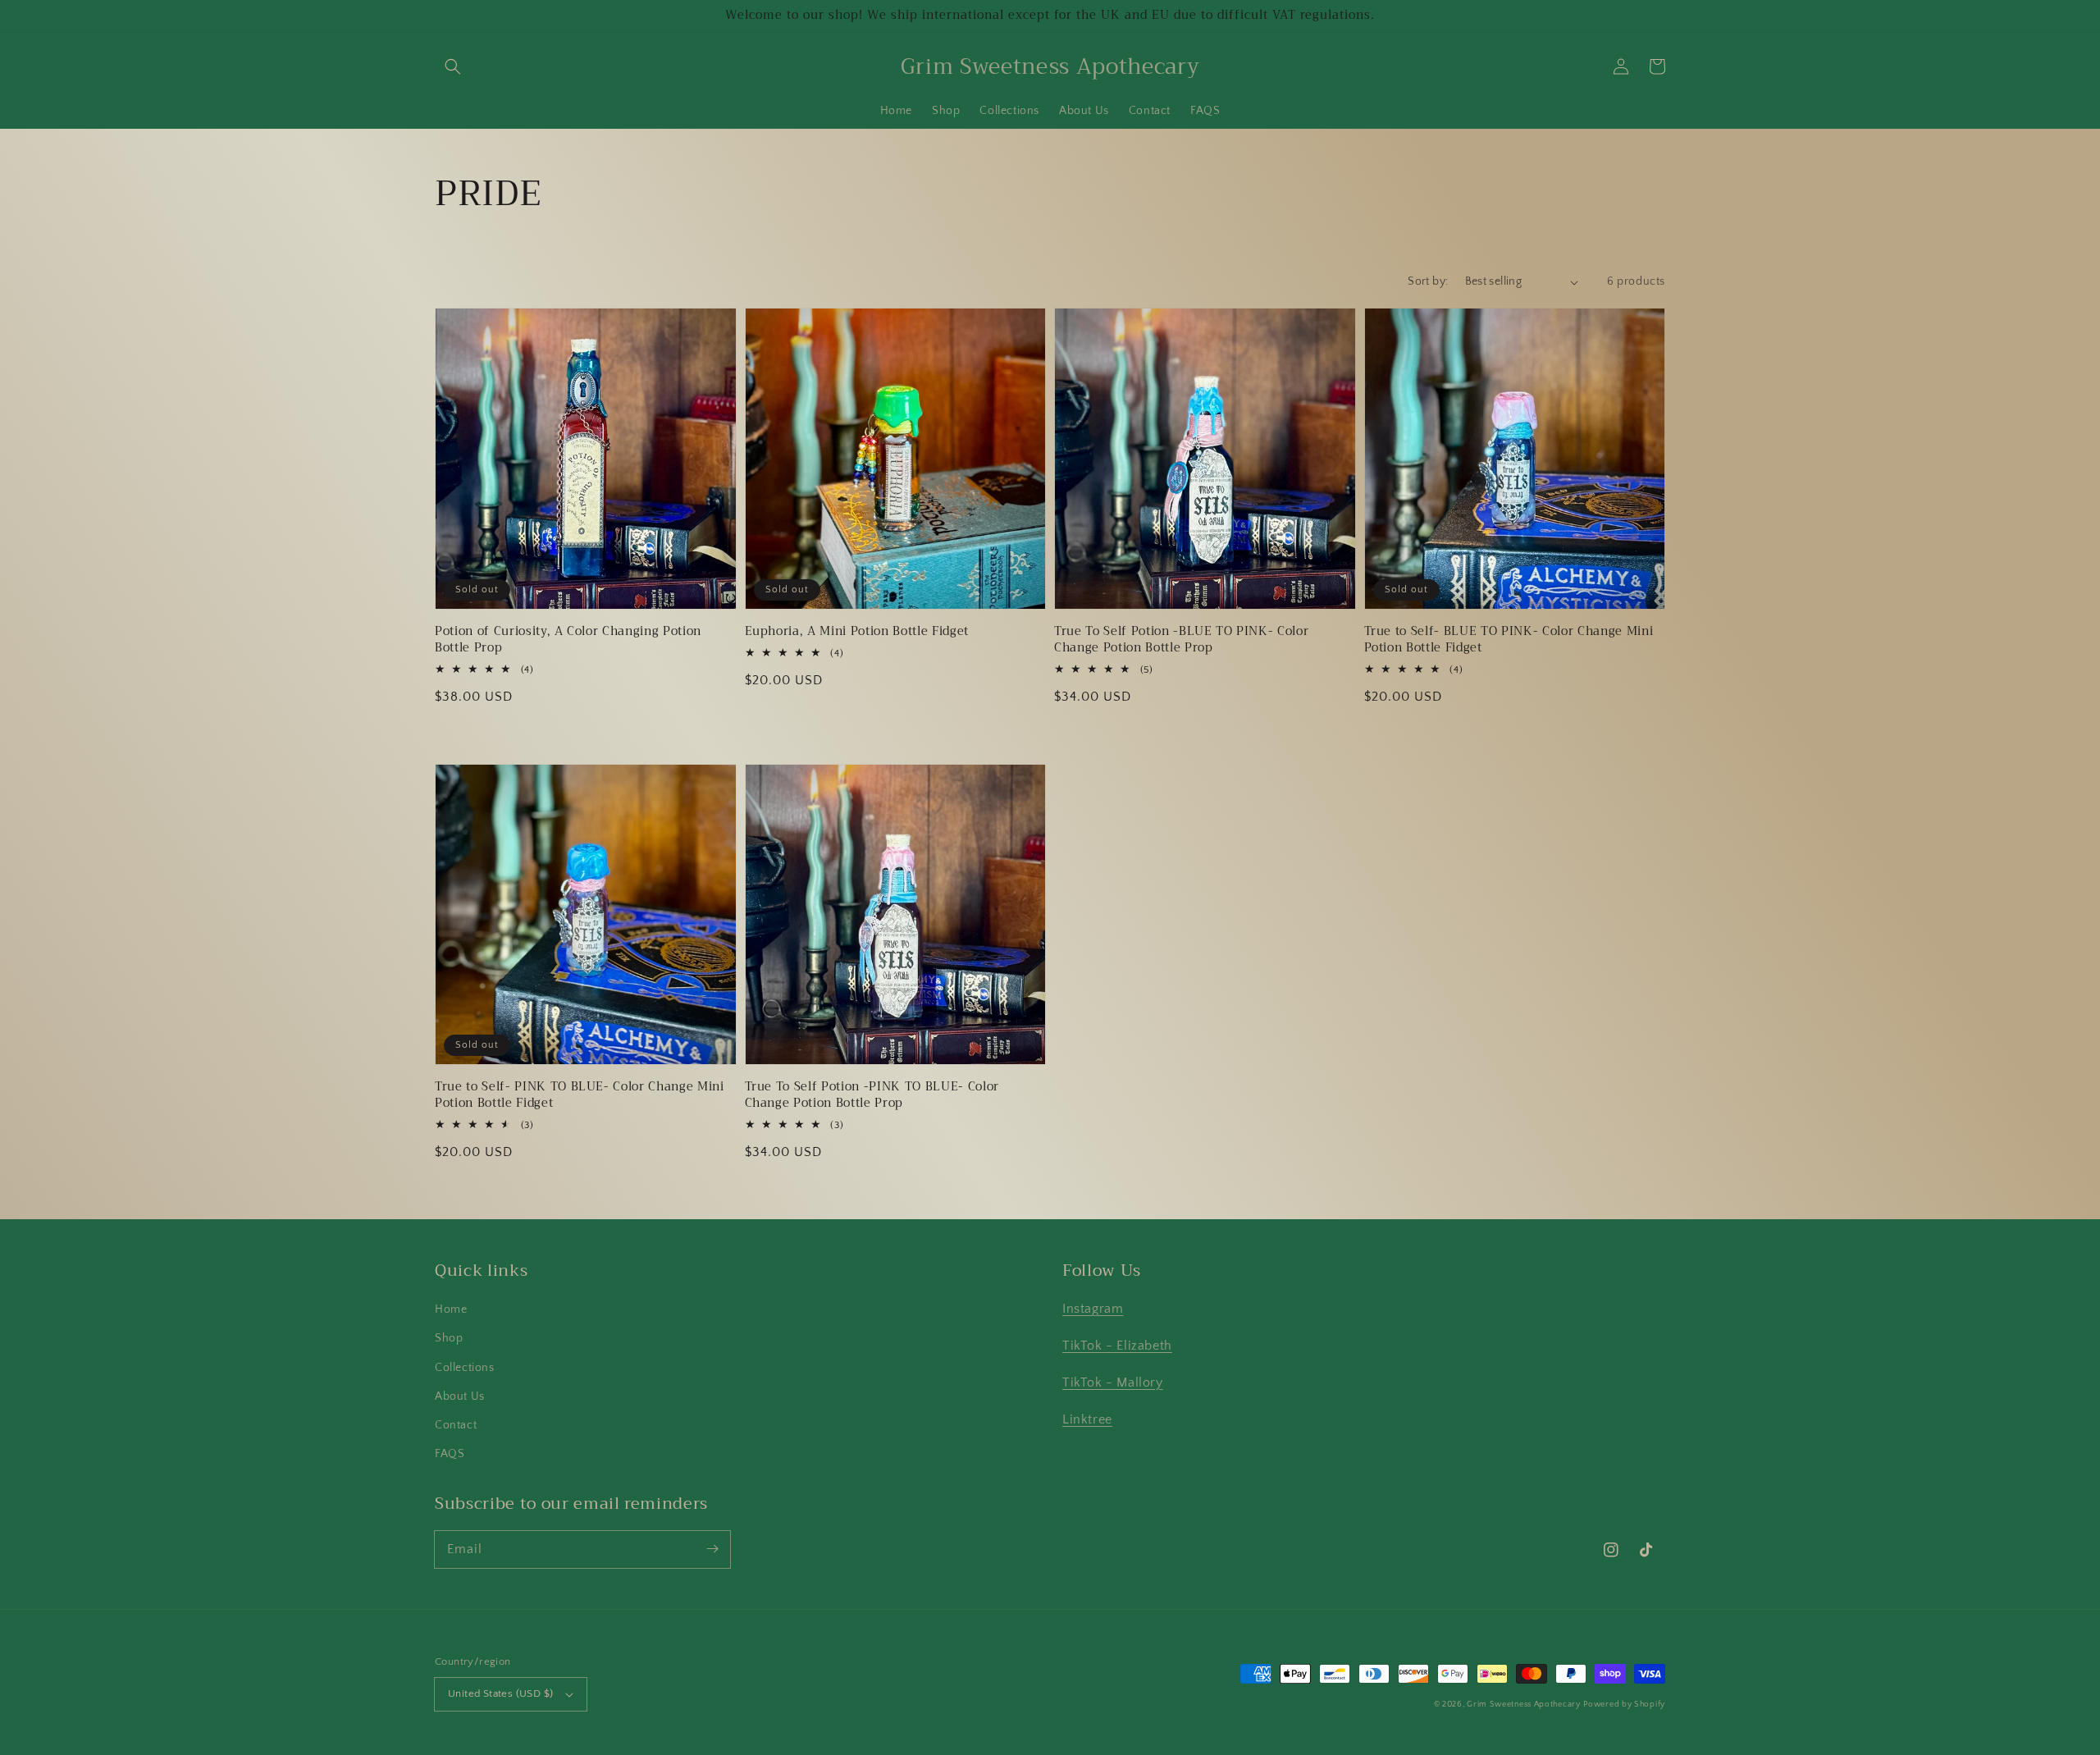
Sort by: (1428, 281)
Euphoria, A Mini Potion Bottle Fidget (857, 632)
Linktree (1087, 1419)
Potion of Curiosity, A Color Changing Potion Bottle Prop (568, 640)
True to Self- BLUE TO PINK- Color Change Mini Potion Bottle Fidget (1509, 640)
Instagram (1093, 1309)
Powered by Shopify (1624, 1705)
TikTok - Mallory (1113, 1383)
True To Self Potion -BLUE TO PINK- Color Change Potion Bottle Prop (1181, 640)
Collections (465, 1368)
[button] (453, 66)
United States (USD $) (500, 1693)
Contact (456, 1425)
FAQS (450, 1454)
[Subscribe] (712, 1549)
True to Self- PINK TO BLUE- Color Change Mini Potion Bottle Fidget (580, 1095)
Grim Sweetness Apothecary (1524, 1705)
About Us (460, 1396)
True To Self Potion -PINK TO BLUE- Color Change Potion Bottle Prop (872, 1095)
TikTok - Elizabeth (1117, 1346)
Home (451, 1309)
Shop (449, 1338)
